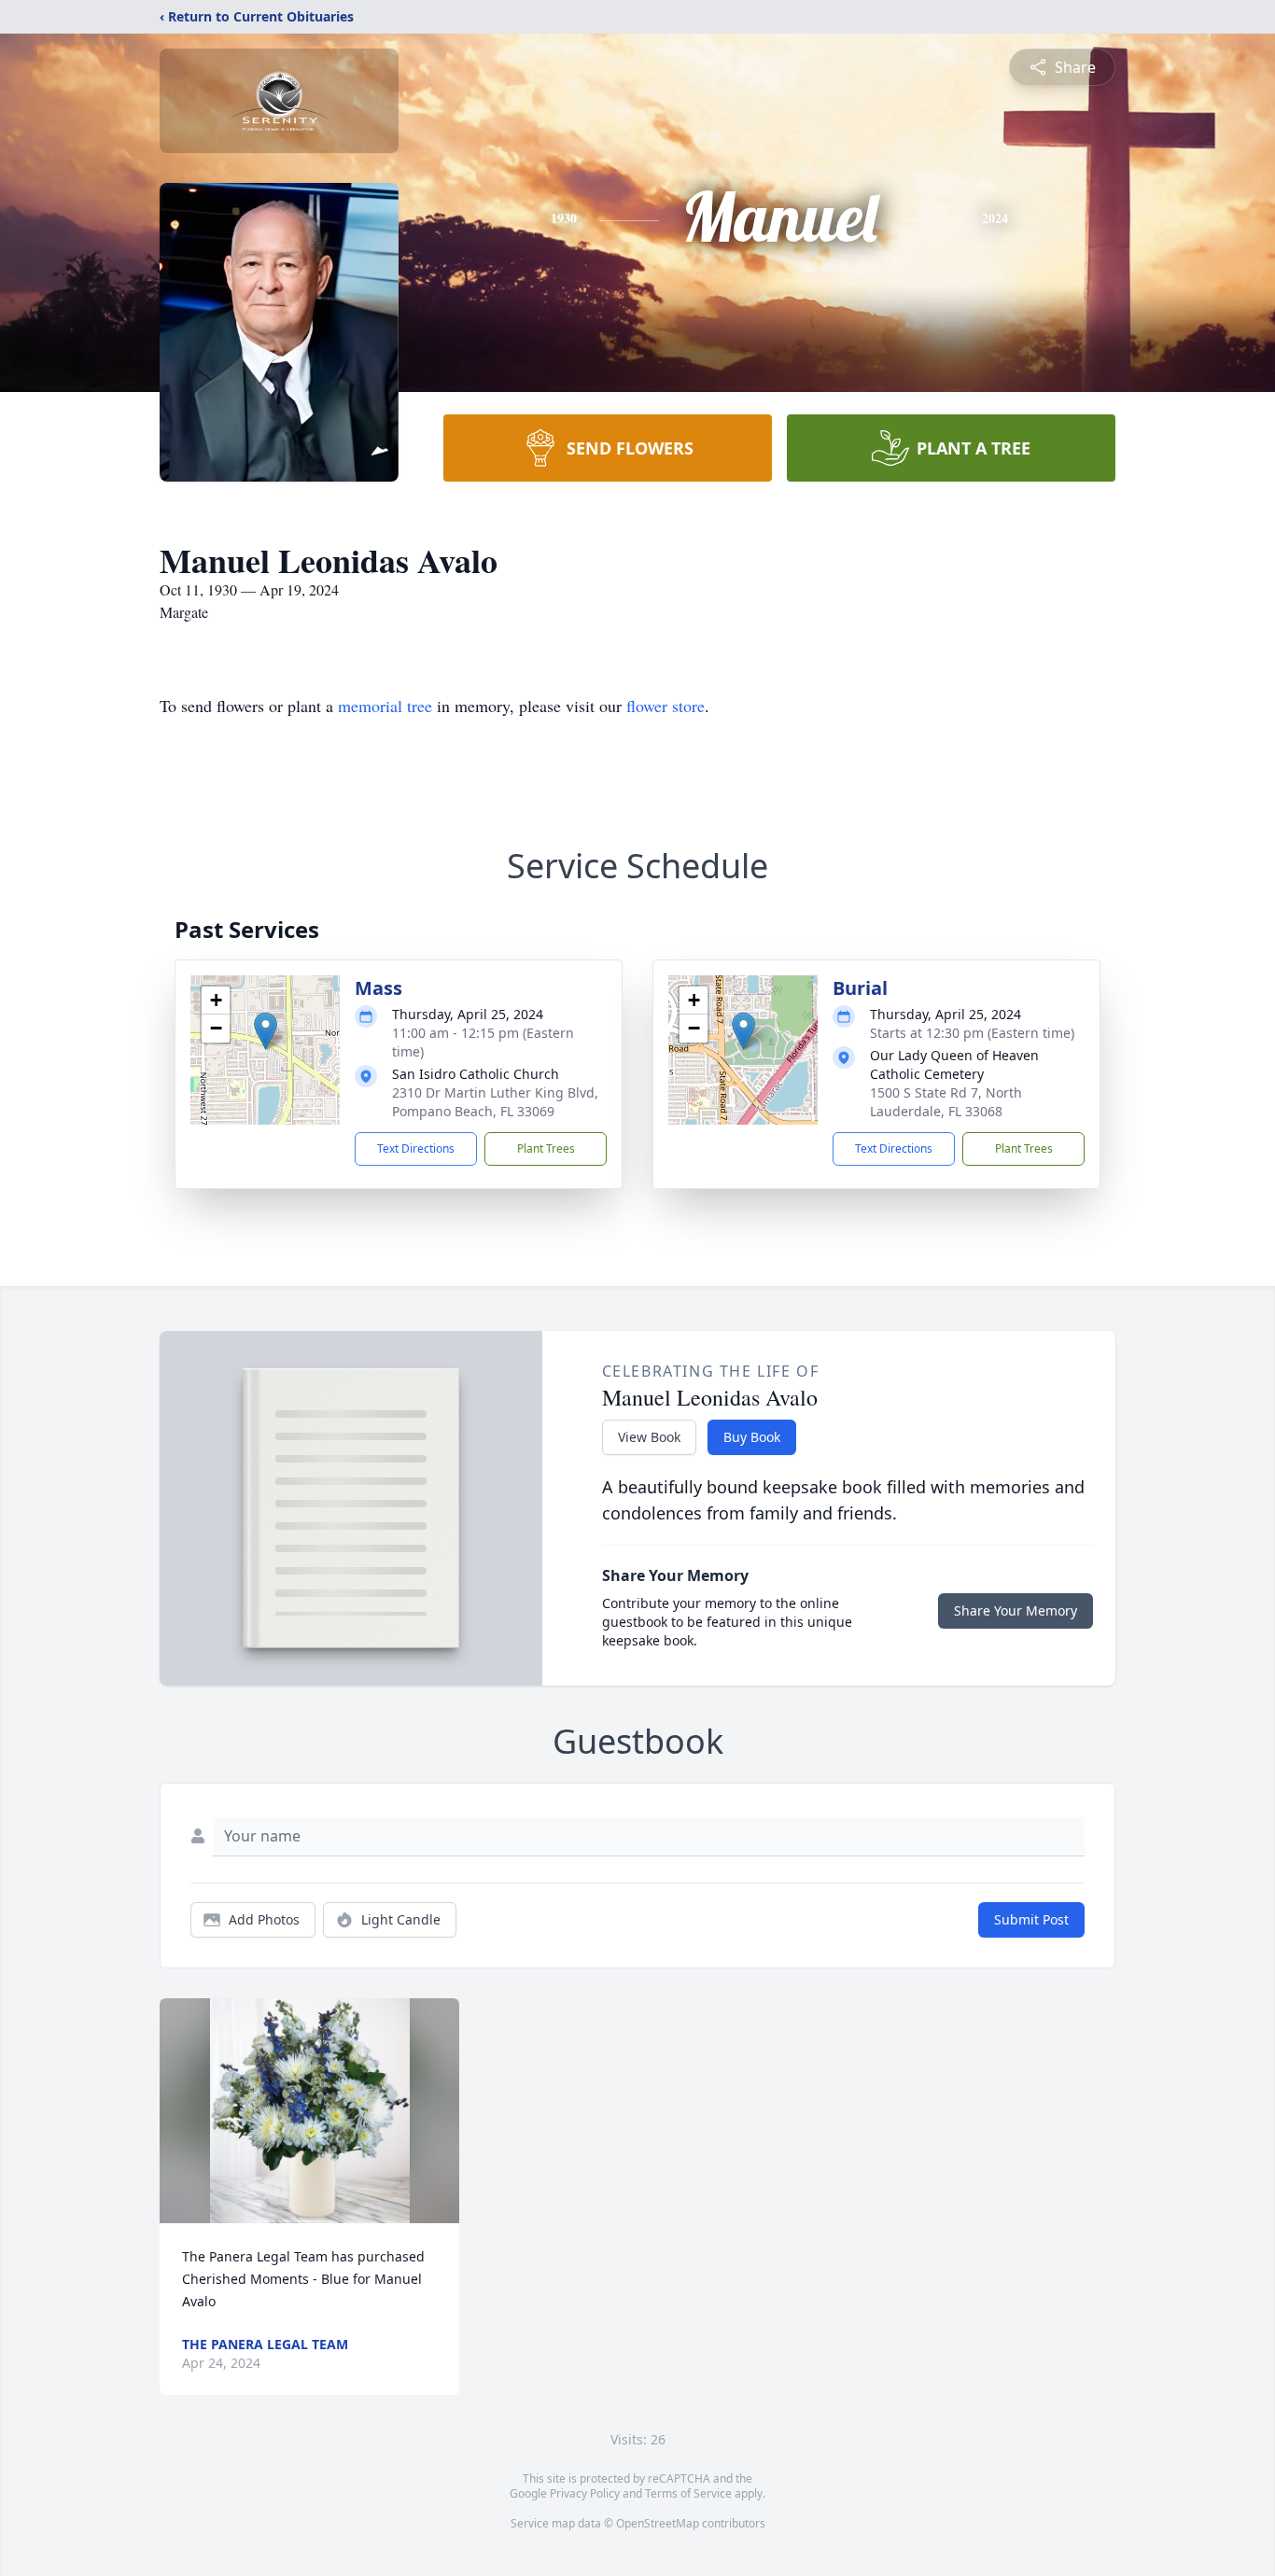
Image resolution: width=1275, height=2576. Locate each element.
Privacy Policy (585, 2493)
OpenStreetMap (658, 2523)
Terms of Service (688, 2493)
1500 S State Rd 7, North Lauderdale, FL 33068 (946, 1102)
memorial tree (385, 706)
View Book (649, 1437)
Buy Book (752, 1437)
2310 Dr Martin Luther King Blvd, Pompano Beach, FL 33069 (495, 1102)
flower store (666, 706)
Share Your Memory (1016, 1610)
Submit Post (1031, 1919)
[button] (266, 1031)
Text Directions (416, 1148)
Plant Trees (546, 1148)
